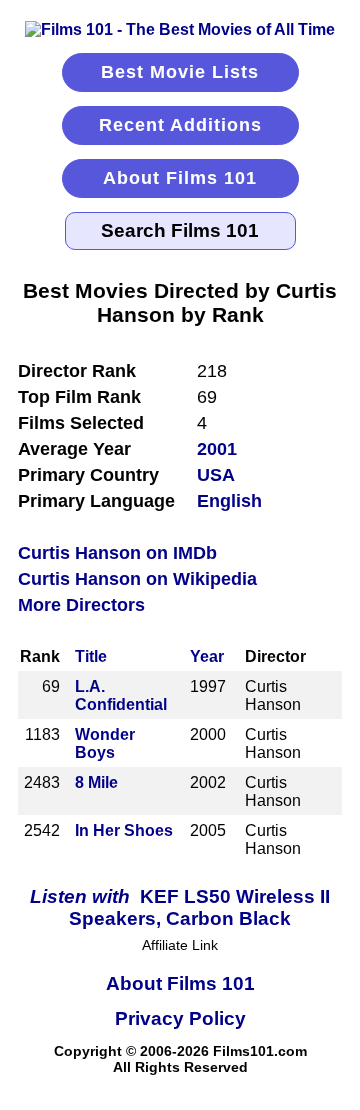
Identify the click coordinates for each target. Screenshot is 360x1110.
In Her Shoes (124, 830)
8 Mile (96, 782)
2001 (217, 449)
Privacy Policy (180, 1018)
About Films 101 (180, 178)
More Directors (81, 605)
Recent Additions (180, 125)
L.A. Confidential (121, 695)
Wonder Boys (105, 743)
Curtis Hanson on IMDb (117, 553)
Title (91, 656)
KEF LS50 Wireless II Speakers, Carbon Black (180, 907)
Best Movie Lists (180, 72)
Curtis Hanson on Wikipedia (137, 579)
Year (207, 656)
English (229, 501)
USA (216, 475)
